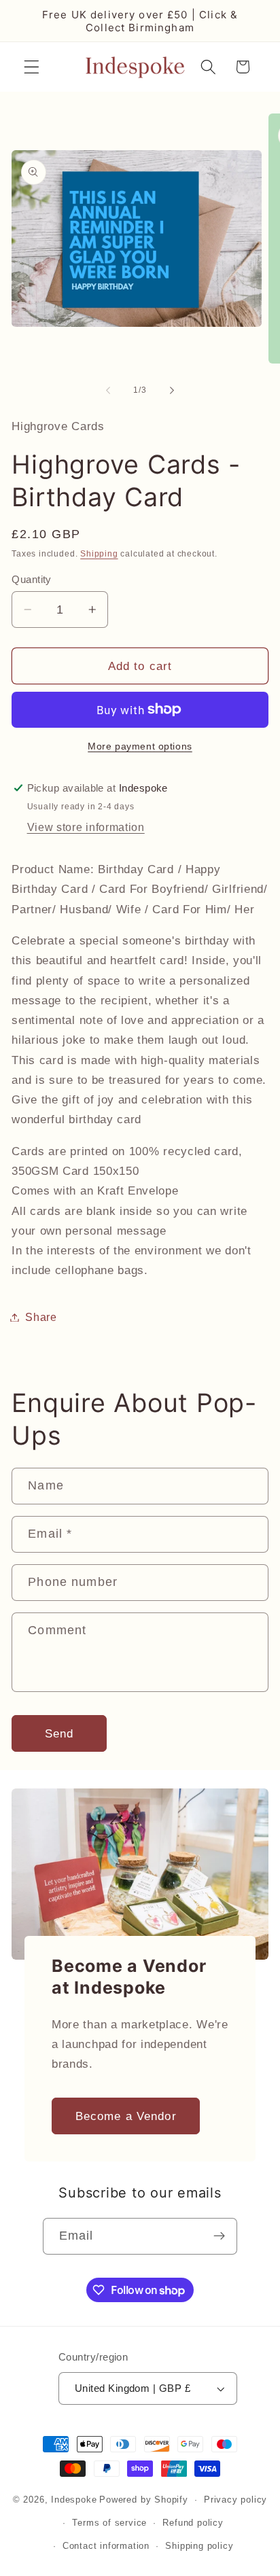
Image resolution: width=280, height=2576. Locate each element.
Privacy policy (235, 2500)
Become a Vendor (126, 2116)
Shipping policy (199, 2546)
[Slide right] (172, 390)
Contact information (106, 2546)
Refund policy (193, 2523)
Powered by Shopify (144, 2500)
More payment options (140, 746)
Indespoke (74, 2500)
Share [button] (41, 1317)
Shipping (99, 554)
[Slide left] (108, 390)
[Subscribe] (220, 2236)
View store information (86, 827)
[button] (32, 67)
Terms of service (109, 2523)
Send (59, 1733)
